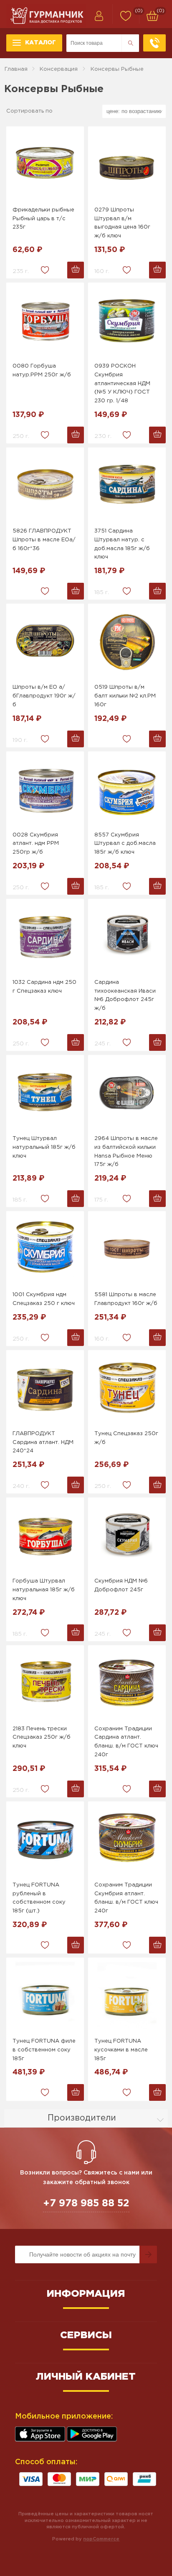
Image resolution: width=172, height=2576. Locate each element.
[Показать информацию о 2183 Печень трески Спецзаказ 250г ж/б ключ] (45, 1683)
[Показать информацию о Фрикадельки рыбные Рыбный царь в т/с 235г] (45, 164)
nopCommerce (101, 2539)
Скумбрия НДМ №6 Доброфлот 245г (121, 1585)
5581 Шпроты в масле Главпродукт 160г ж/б (126, 1299)
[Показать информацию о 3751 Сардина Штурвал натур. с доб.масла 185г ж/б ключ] (127, 485)
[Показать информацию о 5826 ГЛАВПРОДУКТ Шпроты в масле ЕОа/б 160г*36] (45, 485)
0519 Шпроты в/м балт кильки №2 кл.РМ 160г (125, 696)
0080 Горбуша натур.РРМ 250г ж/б (42, 371)
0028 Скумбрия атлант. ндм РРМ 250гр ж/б (36, 844)
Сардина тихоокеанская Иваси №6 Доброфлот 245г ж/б (125, 995)
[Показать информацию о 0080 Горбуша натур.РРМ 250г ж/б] (45, 320)
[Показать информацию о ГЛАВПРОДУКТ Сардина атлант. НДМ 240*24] (45, 1388)
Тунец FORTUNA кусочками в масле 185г (121, 2050)
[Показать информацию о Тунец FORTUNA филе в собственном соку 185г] (45, 1995)
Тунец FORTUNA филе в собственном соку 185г (44, 2050)
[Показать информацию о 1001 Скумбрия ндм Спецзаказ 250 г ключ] (45, 1249)
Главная (16, 69)
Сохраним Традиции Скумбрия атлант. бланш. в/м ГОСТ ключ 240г (126, 1898)
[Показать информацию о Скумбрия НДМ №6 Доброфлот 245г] (127, 1535)
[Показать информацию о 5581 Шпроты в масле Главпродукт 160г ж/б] (127, 1249)
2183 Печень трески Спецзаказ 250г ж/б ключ (42, 1738)
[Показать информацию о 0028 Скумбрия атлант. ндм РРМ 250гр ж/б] (45, 789)
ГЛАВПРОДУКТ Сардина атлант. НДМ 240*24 (43, 1442)
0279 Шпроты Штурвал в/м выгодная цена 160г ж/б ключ (122, 223)
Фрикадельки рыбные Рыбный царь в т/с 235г (43, 219)
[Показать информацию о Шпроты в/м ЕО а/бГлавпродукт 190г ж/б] (45, 641)
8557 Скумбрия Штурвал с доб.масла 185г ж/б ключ (125, 844)
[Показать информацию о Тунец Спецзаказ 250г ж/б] (127, 1388)
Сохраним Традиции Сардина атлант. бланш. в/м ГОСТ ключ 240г (126, 1742)
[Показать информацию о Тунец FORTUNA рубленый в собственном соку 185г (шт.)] (45, 1839)
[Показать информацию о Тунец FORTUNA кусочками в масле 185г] (127, 1995)
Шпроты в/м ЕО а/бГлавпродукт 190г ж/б (44, 696)
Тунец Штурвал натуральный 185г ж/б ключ (44, 1147)
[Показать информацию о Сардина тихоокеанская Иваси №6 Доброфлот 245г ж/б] (127, 937)
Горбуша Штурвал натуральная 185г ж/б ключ (44, 1590)
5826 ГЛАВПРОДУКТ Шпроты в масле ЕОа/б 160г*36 (44, 540)
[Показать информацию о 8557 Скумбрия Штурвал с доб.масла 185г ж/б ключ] (127, 789)
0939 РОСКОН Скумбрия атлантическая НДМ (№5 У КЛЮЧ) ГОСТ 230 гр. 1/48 (122, 383)
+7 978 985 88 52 (86, 2203)
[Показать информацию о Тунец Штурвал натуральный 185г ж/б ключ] (45, 1093)
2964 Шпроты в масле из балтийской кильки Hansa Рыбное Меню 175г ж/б (126, 1152)
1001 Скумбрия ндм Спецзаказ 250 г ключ (44, 1299)
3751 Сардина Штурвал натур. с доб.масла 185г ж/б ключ (122, 544)
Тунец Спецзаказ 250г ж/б (126, 1438)
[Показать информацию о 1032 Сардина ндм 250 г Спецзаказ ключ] (45, 937)
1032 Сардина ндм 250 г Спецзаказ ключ (44, 987)
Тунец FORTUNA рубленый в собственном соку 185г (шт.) (39, 1898)
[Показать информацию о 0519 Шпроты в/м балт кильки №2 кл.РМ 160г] (127, 641)
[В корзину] (76, 270)
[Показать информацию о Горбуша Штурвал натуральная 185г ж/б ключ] (45, 1535)
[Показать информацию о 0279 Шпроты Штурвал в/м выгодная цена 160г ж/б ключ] (127, 164)
